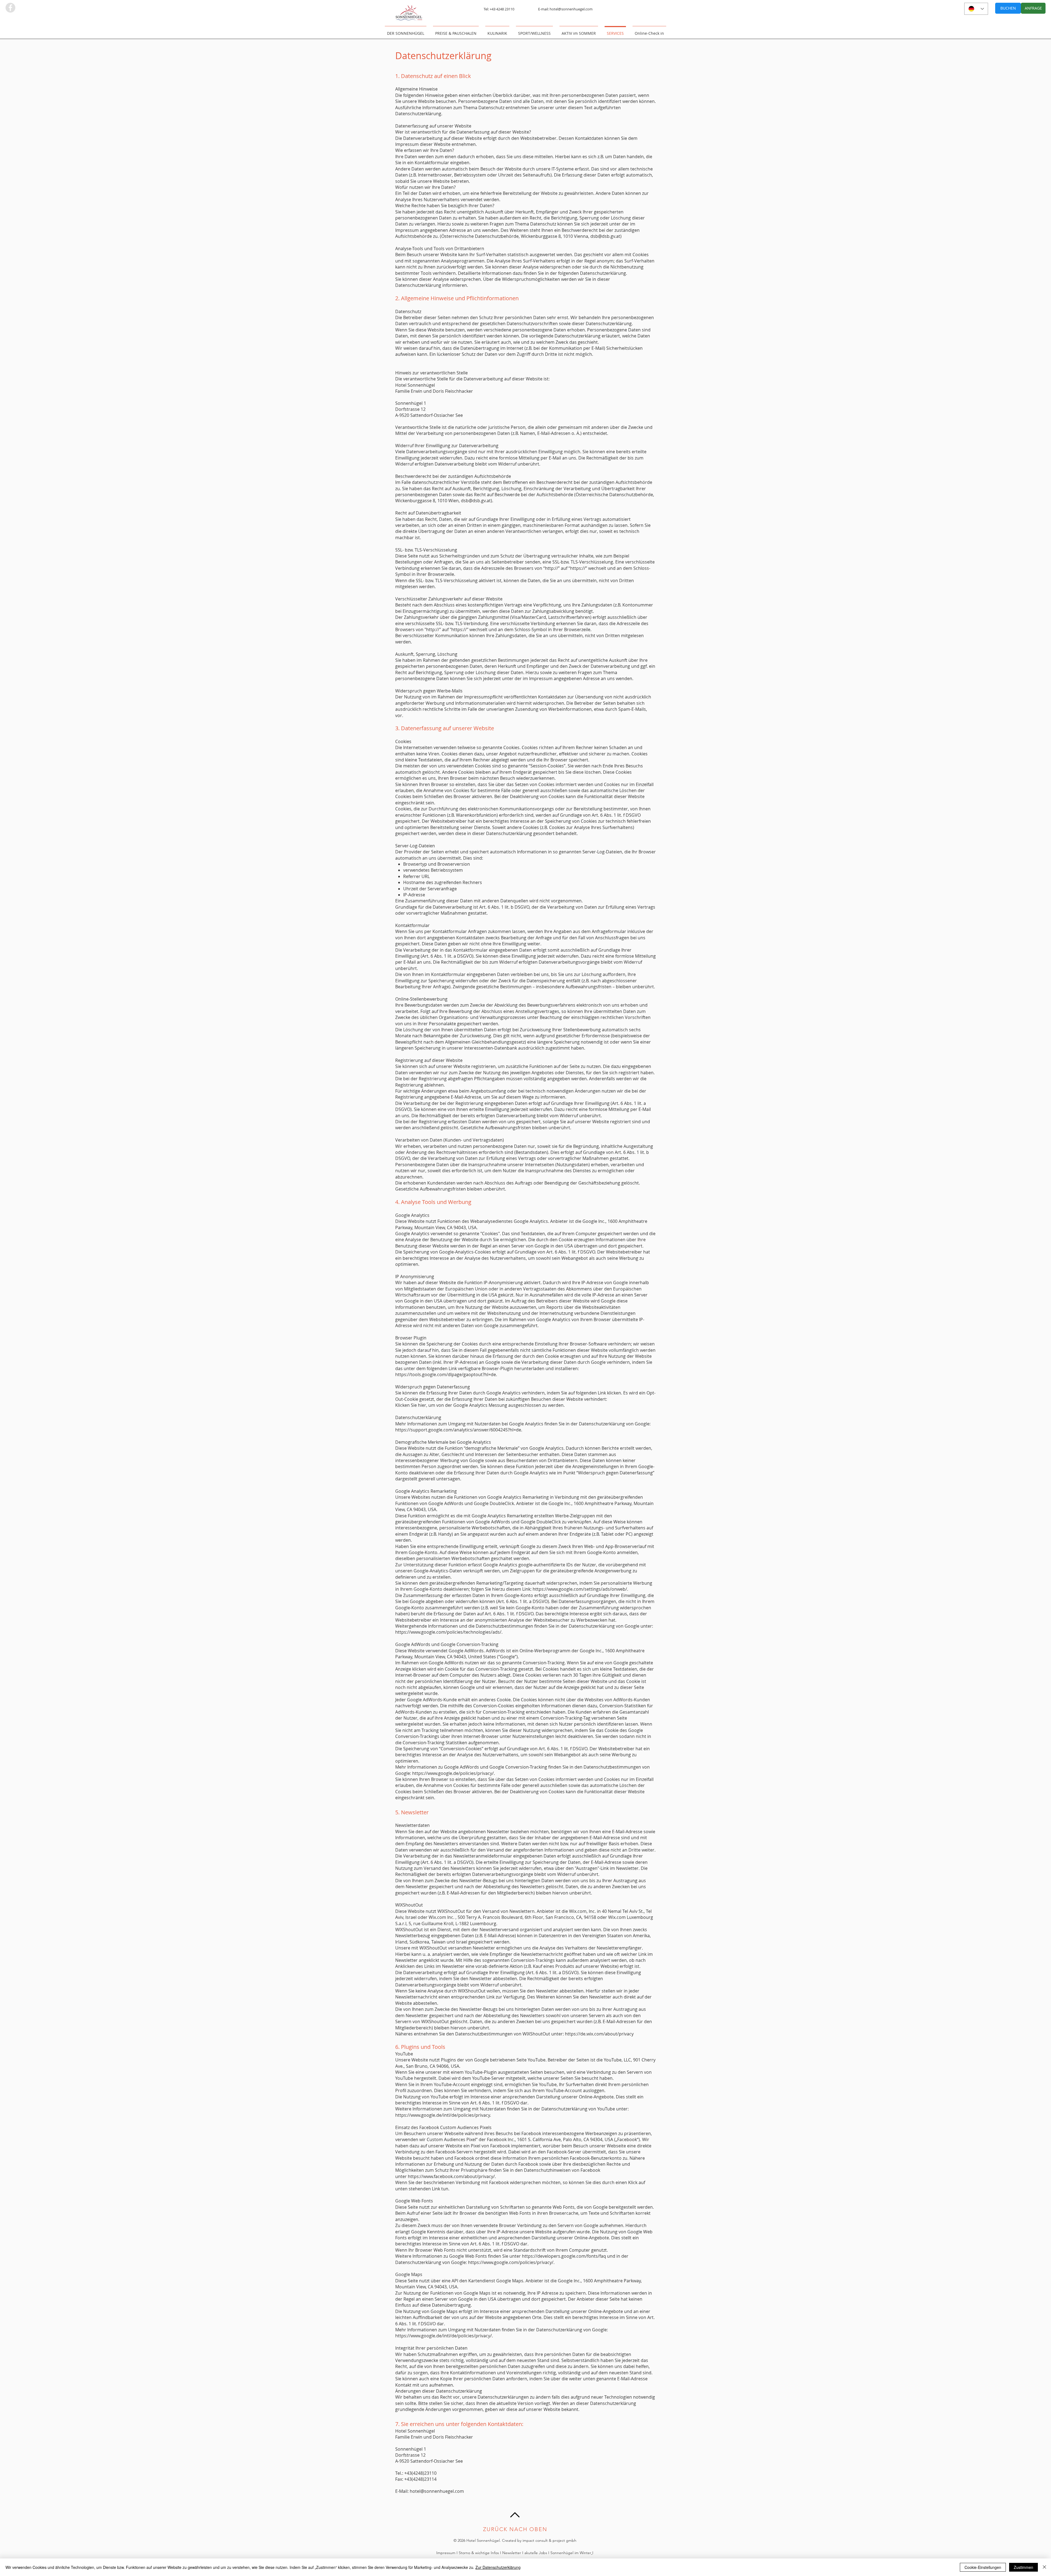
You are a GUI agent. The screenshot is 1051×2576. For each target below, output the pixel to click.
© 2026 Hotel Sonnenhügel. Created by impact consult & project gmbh (515, 2540)
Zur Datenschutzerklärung (498, 2567)
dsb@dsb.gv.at (605, 236)
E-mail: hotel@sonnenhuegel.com (565, 9)
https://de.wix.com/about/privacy (599, 2034)
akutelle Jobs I (537, 2553)
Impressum (446, 2553)
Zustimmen (1023, 2567)
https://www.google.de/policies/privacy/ (453, 1773)
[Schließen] (1044, 2567)
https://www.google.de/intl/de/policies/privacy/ (444, 2336)
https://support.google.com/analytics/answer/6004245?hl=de (458, 1430)
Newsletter (512, 2553)
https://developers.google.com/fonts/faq (564, 2256)
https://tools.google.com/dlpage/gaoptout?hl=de (446, 1374)
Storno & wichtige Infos (479, 2553)
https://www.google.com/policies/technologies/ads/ (448, 1632)
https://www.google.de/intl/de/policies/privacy (443, 2115)
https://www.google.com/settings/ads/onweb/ (580, 1589)
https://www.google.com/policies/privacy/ (511, 2262)
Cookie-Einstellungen (983, 2567)
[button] (592, 2553)
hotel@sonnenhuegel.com (437, 2491)
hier (422, 1405)
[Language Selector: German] (976, 9)
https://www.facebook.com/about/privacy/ (451, 2176)
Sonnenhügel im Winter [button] (571, 2553)
